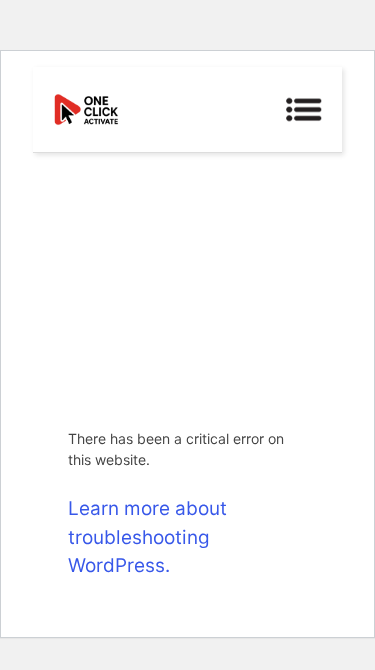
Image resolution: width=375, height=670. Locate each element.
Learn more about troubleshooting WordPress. (147, 537)
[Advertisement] (187, 278)
